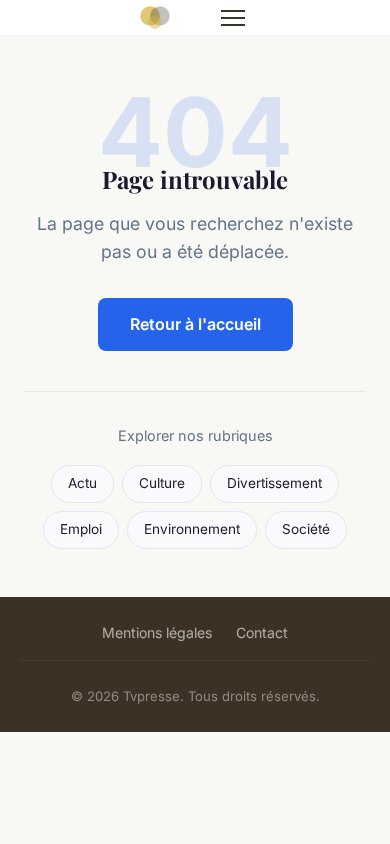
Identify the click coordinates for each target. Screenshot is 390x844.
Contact (262, 632)
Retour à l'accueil (195, 324)
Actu (82, 483)
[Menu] (233, 18)
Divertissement (274, 483)
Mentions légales (157, 632)
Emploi (81, 529)
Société (306, 529)
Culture (162, 483)
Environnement (192, 529)
